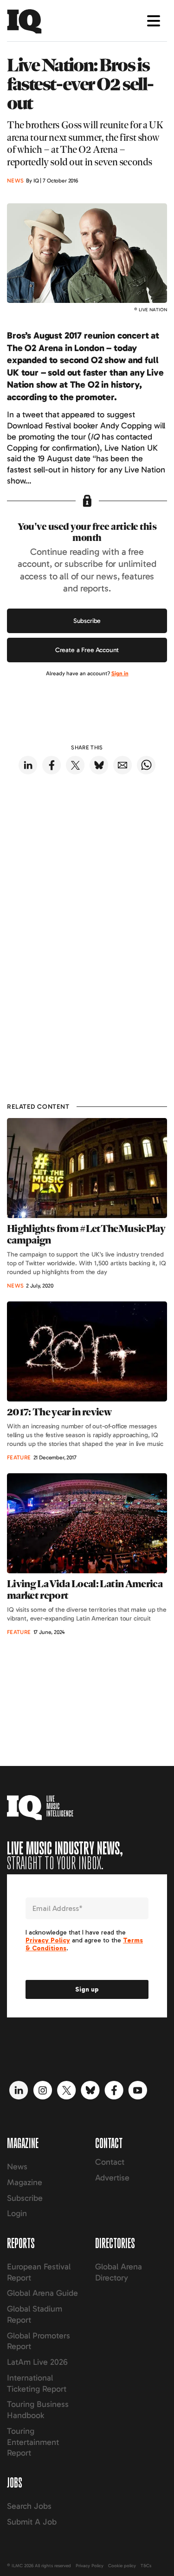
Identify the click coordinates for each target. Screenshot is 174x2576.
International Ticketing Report (37, 2383)
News (17, 2167)
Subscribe (87, 621)
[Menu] (154, 21)
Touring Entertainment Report (33, 2442)
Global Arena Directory (119, 2272)
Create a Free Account (87, 650)
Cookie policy (122, 2566)
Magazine (25, 2182)
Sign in (120, 673)
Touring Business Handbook (38, 2410)
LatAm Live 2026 (37, 2362)
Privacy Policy (90, 2566)
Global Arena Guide (42, 2293)
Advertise (112, 2178)
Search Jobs (29, 2506)
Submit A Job (32, 2522)
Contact (110, 2162)
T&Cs (146, 2566)
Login (17, 2213)
